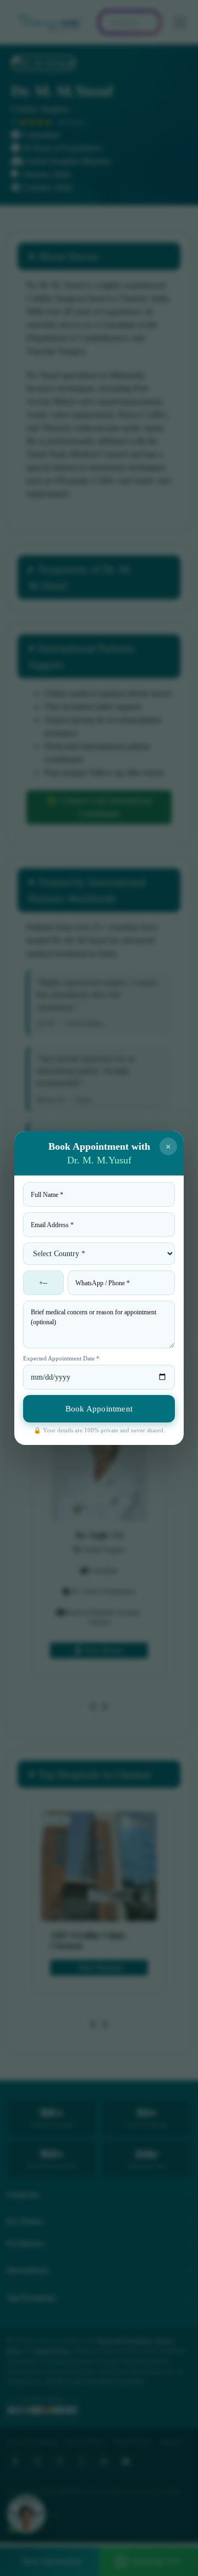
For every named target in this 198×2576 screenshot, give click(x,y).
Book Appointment (99, 1409)
